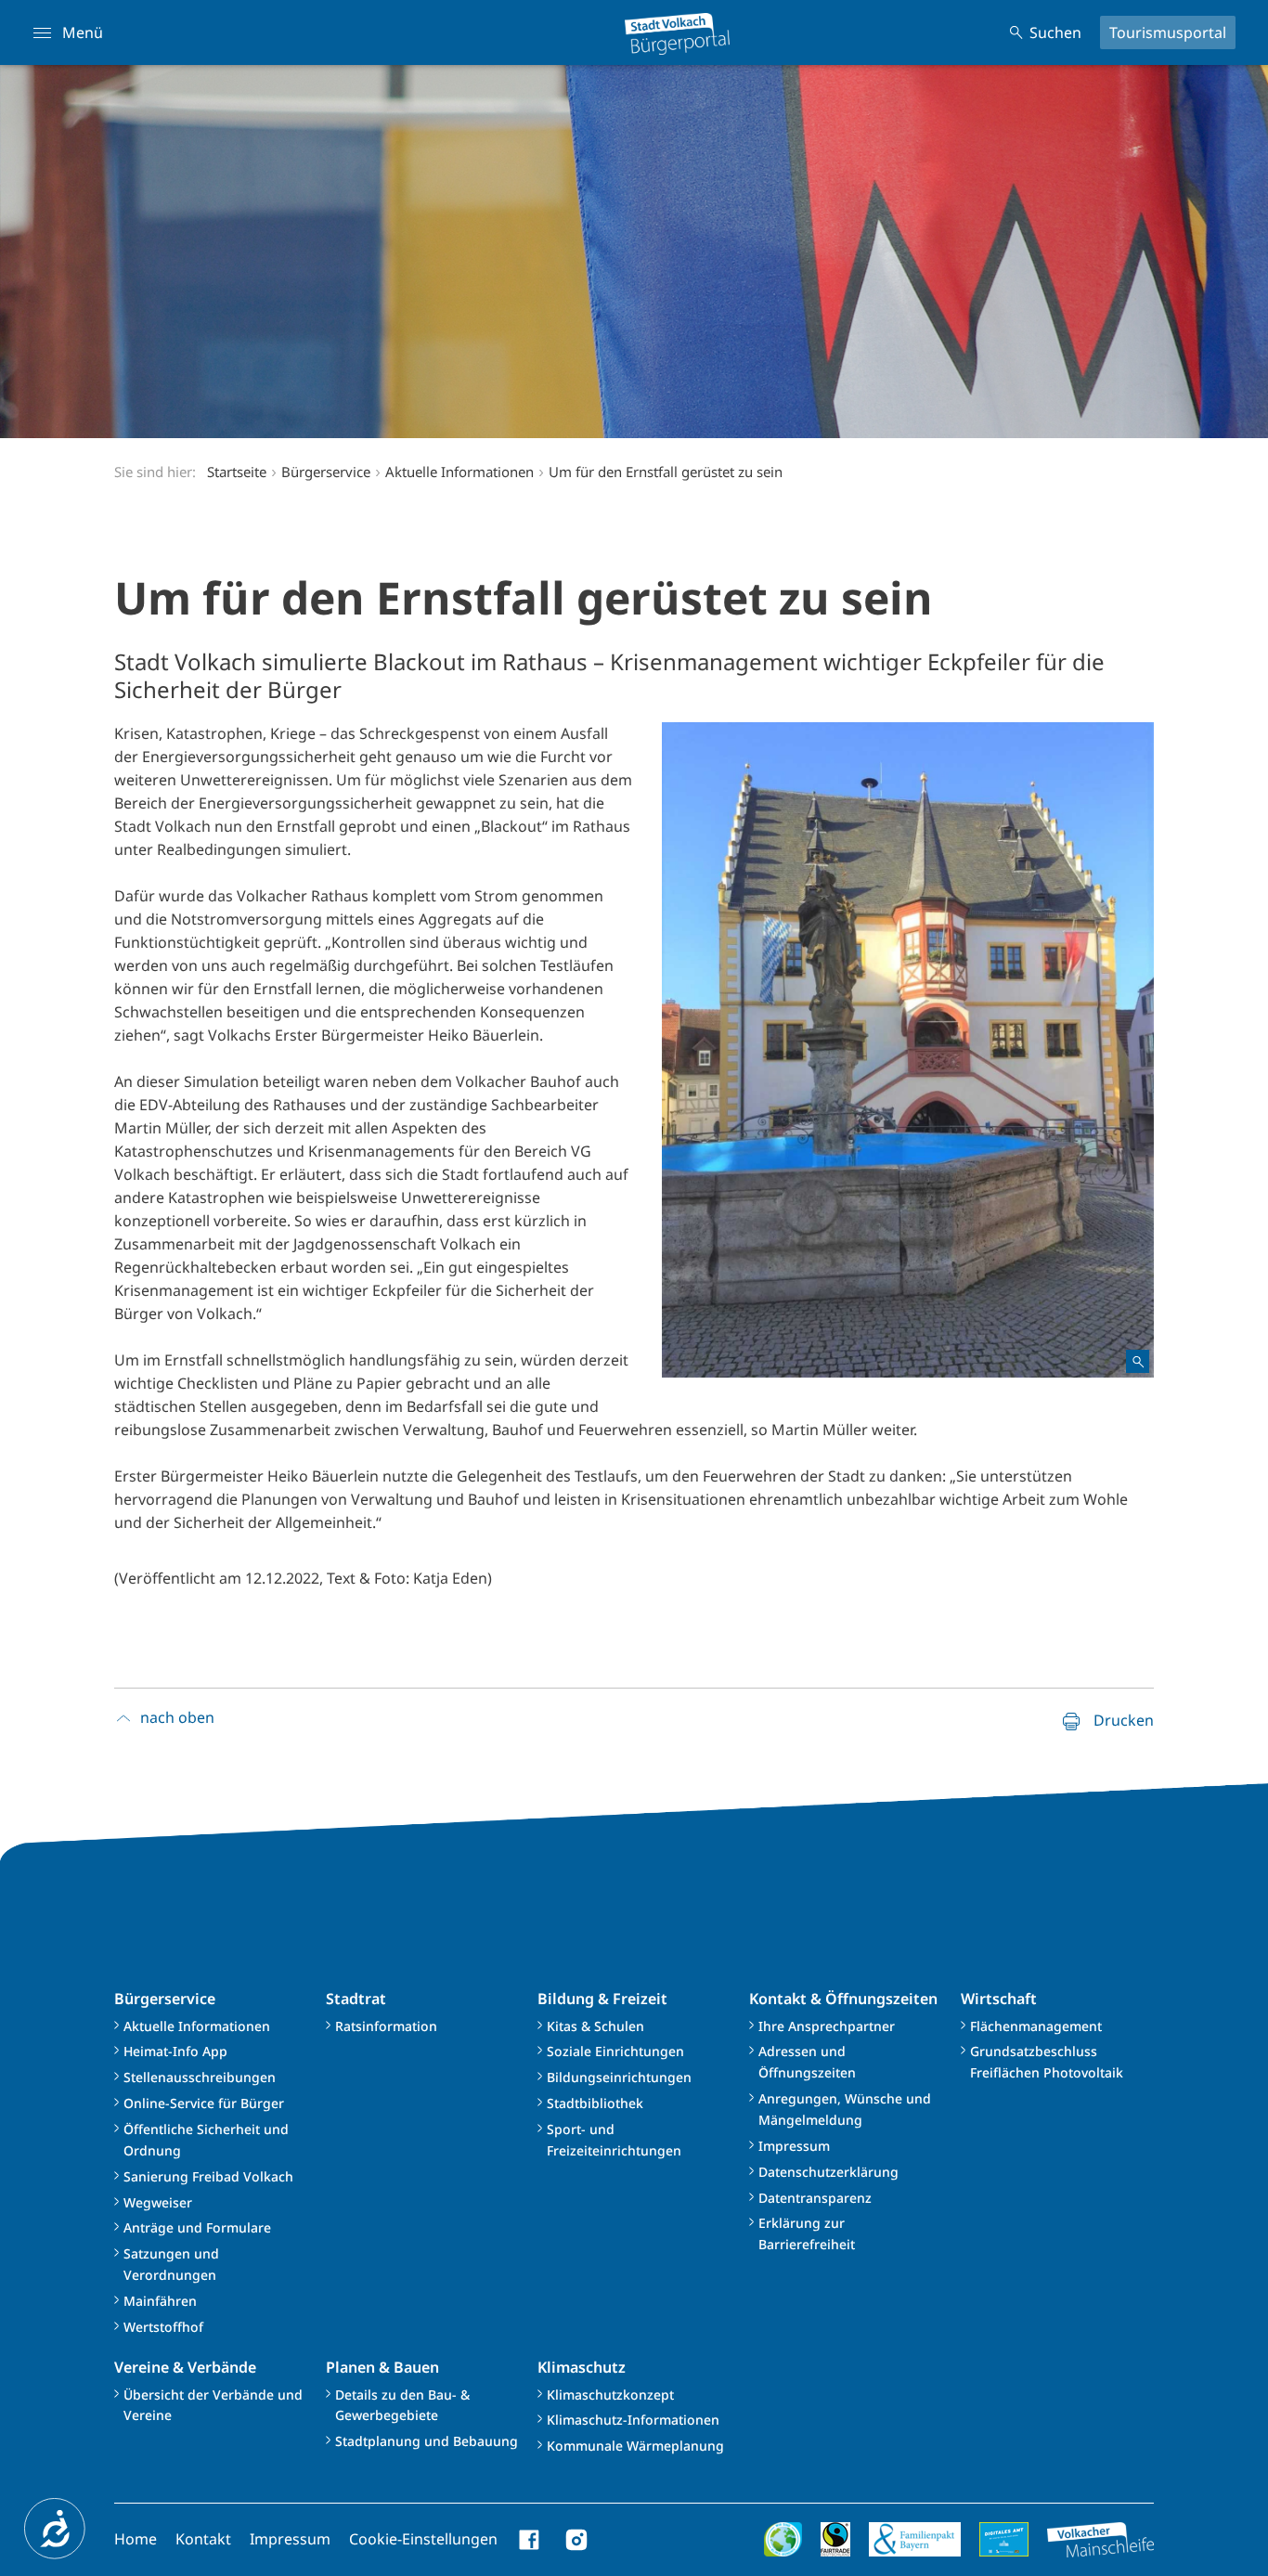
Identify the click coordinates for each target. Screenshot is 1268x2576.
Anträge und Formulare (197, 2227)
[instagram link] (576, 2540)
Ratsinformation (386, 2026)
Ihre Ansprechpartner (827, 2026)
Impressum (794, 2146)
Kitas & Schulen (595, 2026)
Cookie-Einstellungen (423, 2539)
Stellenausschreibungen (200, 2077)
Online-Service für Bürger (204, 2103)
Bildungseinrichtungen (619, 2077)
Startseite (237, 472)
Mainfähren (160, 2301)
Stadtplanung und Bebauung (427, 2441)
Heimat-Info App (175, 2051)
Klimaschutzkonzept (610, 2395)
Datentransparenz (815, 2198)
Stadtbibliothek (595, 2103)
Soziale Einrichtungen (615, 2051)
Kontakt (203, 2539)
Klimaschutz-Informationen (633, 2420)
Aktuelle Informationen (197, 2026)
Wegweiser (158, 2202)
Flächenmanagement (1036, 2026)
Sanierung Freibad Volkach (208, 2176)
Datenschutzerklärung (828, 2172)
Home (136, 2539)
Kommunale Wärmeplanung (635, 2446)
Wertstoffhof (163, 2327)
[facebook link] (530, 2540)
